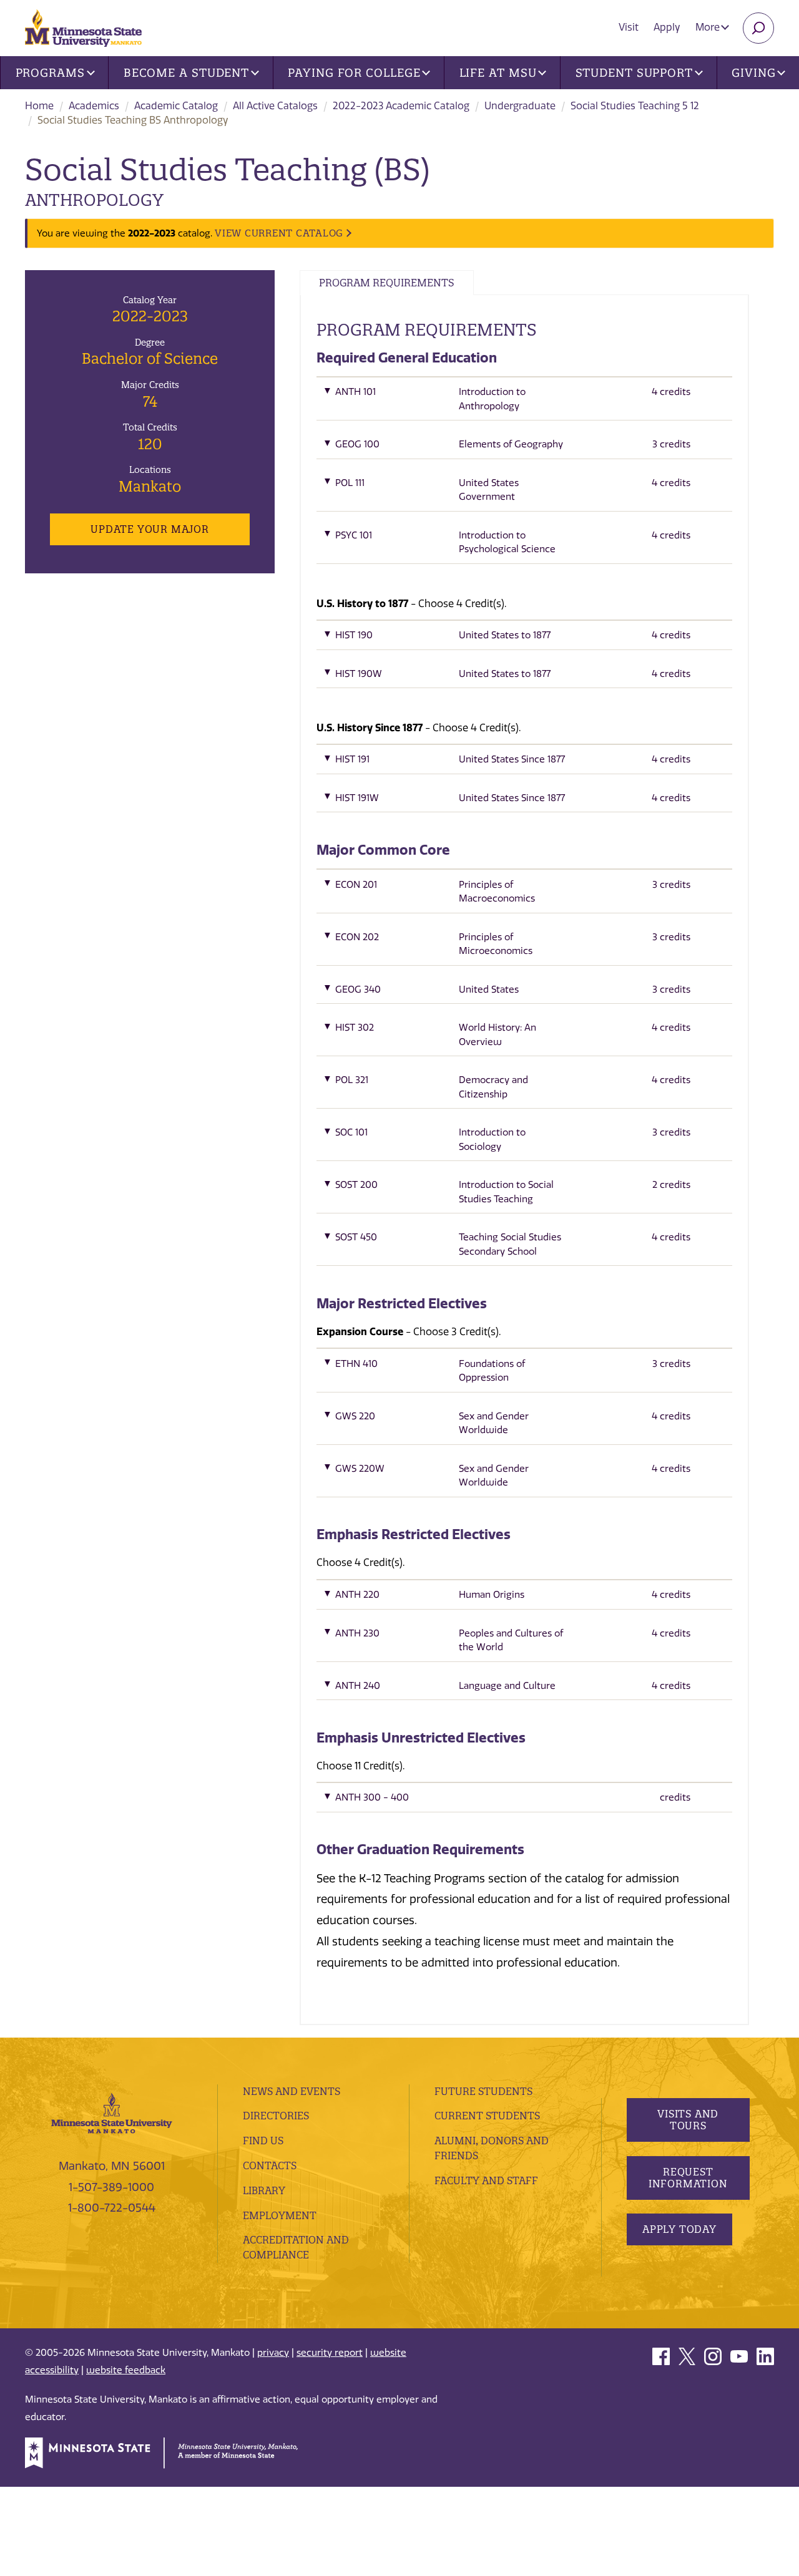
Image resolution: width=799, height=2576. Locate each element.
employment (280, 2215)
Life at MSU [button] (498, 73)
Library (264, 2190)
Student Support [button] (635, 73)
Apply (667, 27)
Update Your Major (150, 529)
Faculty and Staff (486, 2180)
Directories (276, 2116)
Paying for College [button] (354, 73)
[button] (524, 402)
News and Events (292, 2091)
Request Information (688, 2178)
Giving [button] (753, 73)
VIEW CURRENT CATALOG (279, 233)
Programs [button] (50, 73)
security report (330, 2353)
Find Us (263, 2141)
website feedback (126, 2370)
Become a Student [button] (186, 73)
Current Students (487, 2116)
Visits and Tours (688, 2120)
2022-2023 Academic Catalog (401, 106)
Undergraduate (520, 106)
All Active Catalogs (275, 106)
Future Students (483, 2091)
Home (39, 106)
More (709, 27)
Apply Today (679, 2229)
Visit (629, 27)
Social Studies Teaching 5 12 (635, 106)
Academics (94, 106)
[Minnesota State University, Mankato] (112, 2112)
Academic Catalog (176, 106)
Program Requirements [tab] (387, 283)
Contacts (270, 2165)
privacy (273, 2353)
